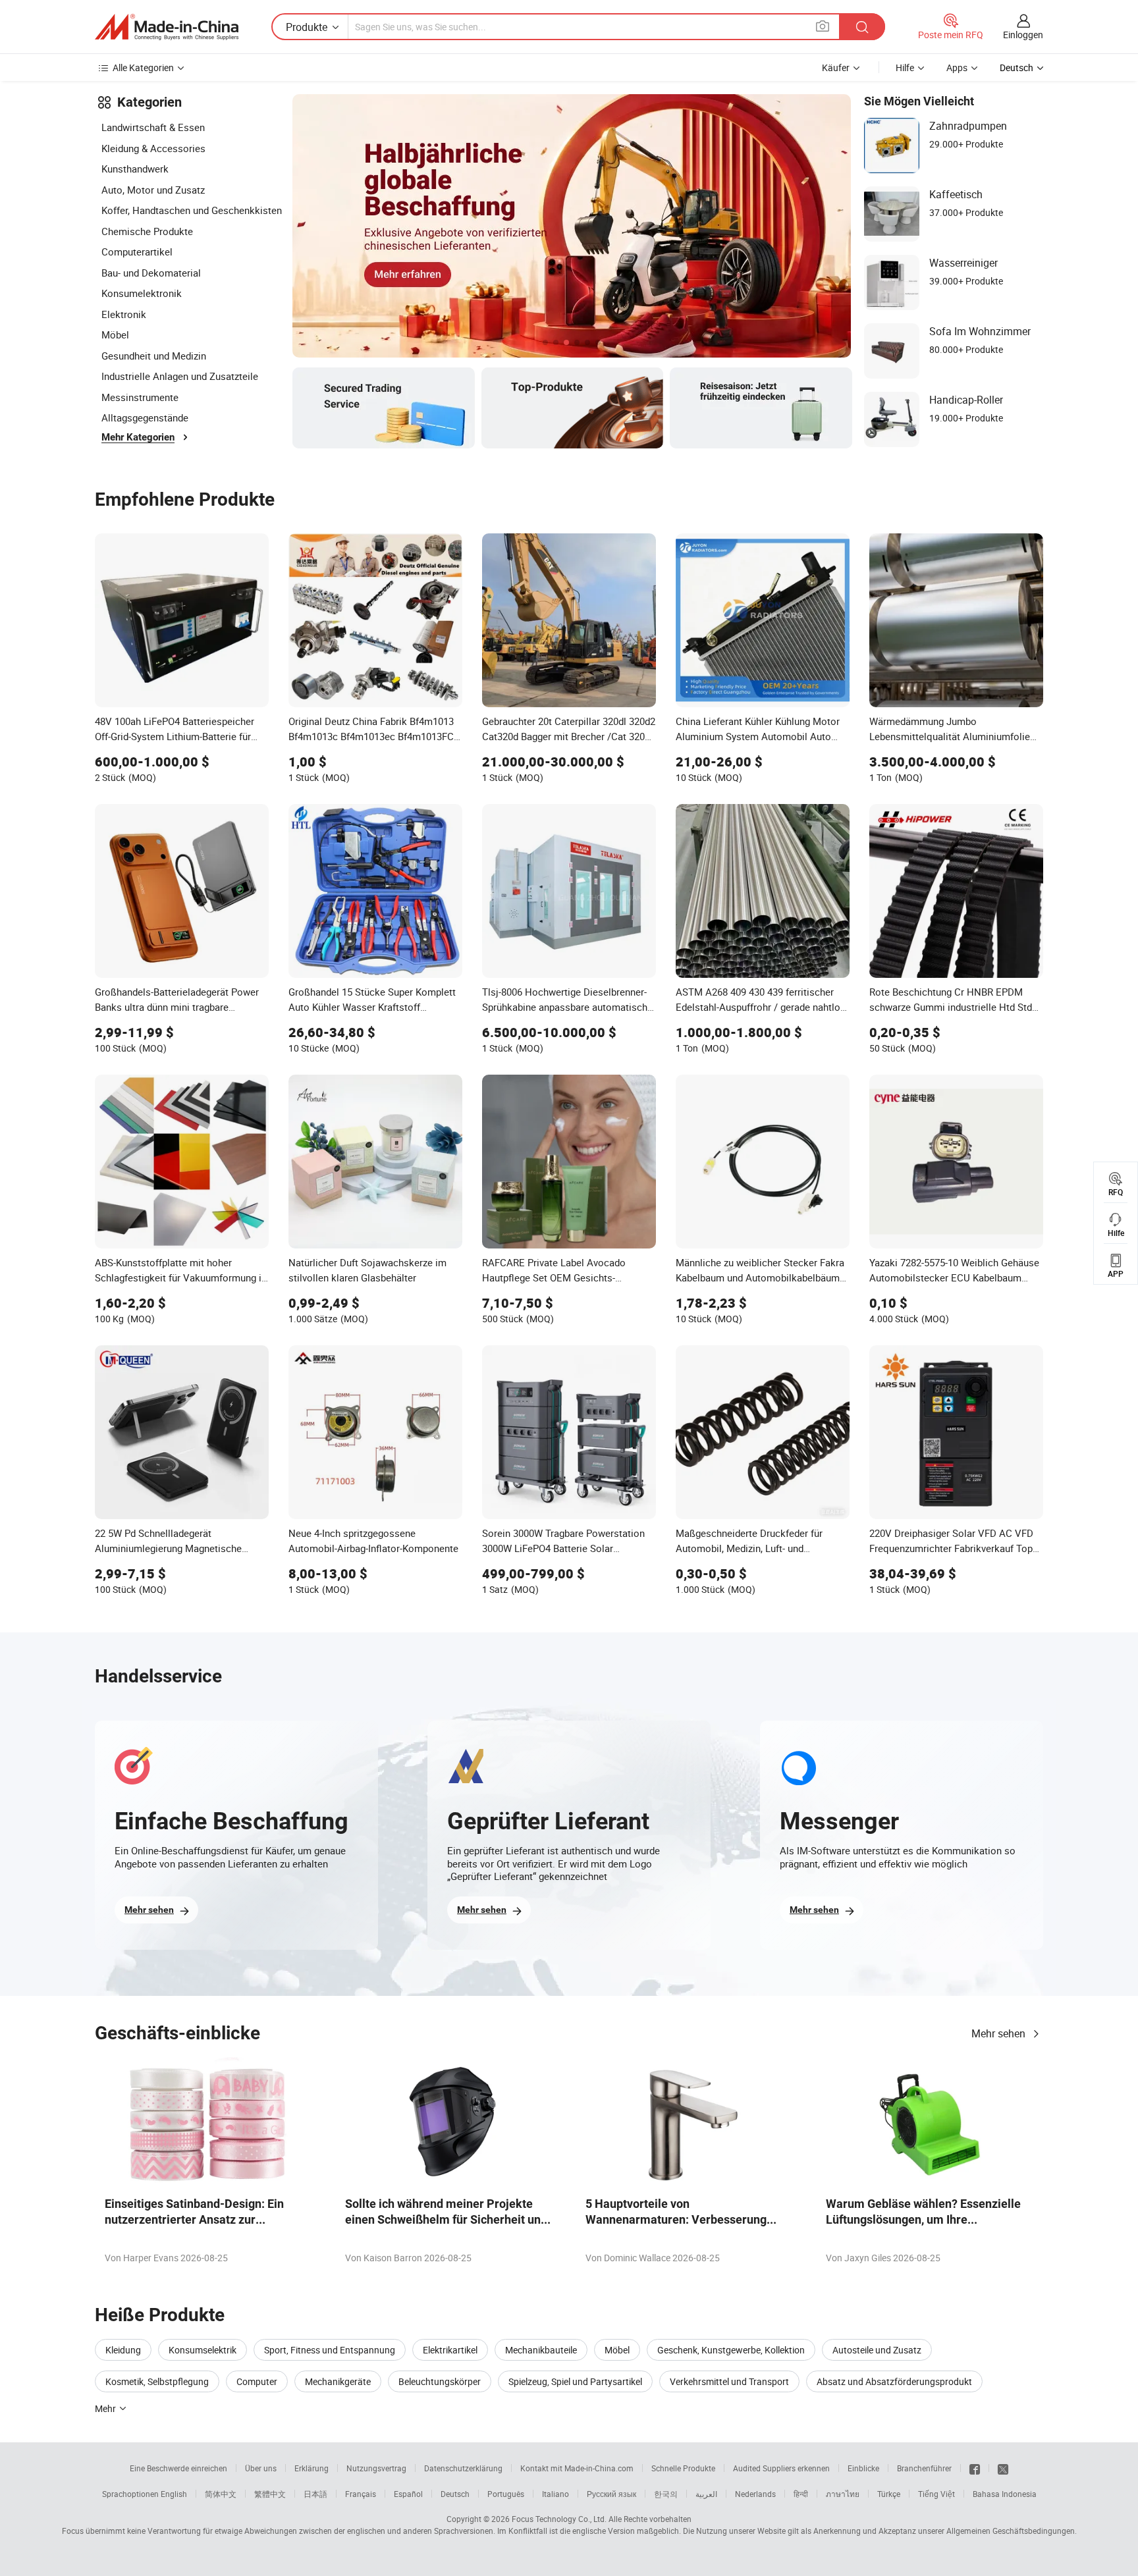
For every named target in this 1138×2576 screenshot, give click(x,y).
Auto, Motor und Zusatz (153, 190)
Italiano (555, 2494)
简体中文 (221, 2494)
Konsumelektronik (142, 293)
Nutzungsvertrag (376, 2468)
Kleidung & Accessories (153, 148)
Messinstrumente (140, 397)
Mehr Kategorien (138, 437)
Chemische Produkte (147, 231)
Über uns (261, 2468)
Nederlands (755, 2494)
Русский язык (611, 2494)
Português (506, 2494)
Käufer (836, 67)
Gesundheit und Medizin (154, 356)
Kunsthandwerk (135, 169)
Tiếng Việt (936, 2494)
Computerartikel (137, 252)
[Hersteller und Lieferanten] (167, 27)
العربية (706, 2494)
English (174, 2494)
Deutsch (455, 2494)
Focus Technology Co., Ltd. (559, 2519)
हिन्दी (801, 2494)
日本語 (315, 2494)
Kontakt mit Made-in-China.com (577, 2468)
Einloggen (1023, 35)
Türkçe (889, 2494)
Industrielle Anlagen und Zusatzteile (180, 376)
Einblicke (863, 2468)
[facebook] (975, 2468)
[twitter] (1003, 2468)
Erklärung (312, 2468)
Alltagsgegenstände (145, 417)
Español (408, 2494)
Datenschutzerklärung (463, 2468)
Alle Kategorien (143, 67)
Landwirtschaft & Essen (153, 127)
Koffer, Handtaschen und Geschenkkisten (192, 210)
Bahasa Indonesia (1005, 2494)
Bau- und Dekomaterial (151, 273)
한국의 (666, 2494)
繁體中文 (270, 2494)
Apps (957, 67)
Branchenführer (924, 2468)
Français (361, 2494)
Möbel (115, 335)
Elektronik (124, 314)
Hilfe (905, 67)
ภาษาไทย (843, 2494)
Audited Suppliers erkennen (781, 2468)
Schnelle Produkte (683, 2468)
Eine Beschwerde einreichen (178, 2468)
